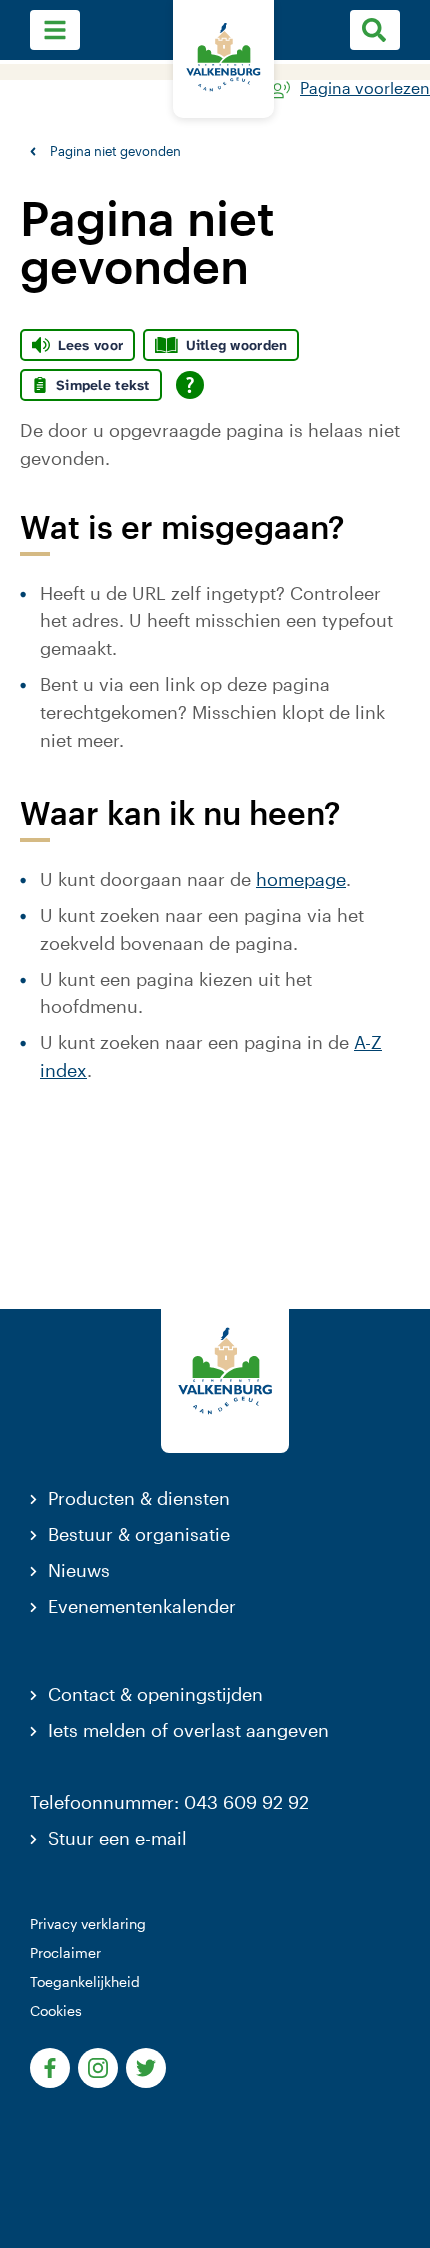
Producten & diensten (139, 1498)
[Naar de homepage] (223, 59)
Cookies (56, 2010)
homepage (301, 879)
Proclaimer (65, 1952)
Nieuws (79, 1570)
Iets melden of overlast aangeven (188, 1730)
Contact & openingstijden (155, 1694)
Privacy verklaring (88, 1923)
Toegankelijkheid (85, 1981)
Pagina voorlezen (365, 88)
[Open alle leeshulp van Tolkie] (190, 385)
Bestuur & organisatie (139, 1534)
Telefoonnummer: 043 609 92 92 (169, 1802)
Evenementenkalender (142, 1606)
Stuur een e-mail (117, 1838)
